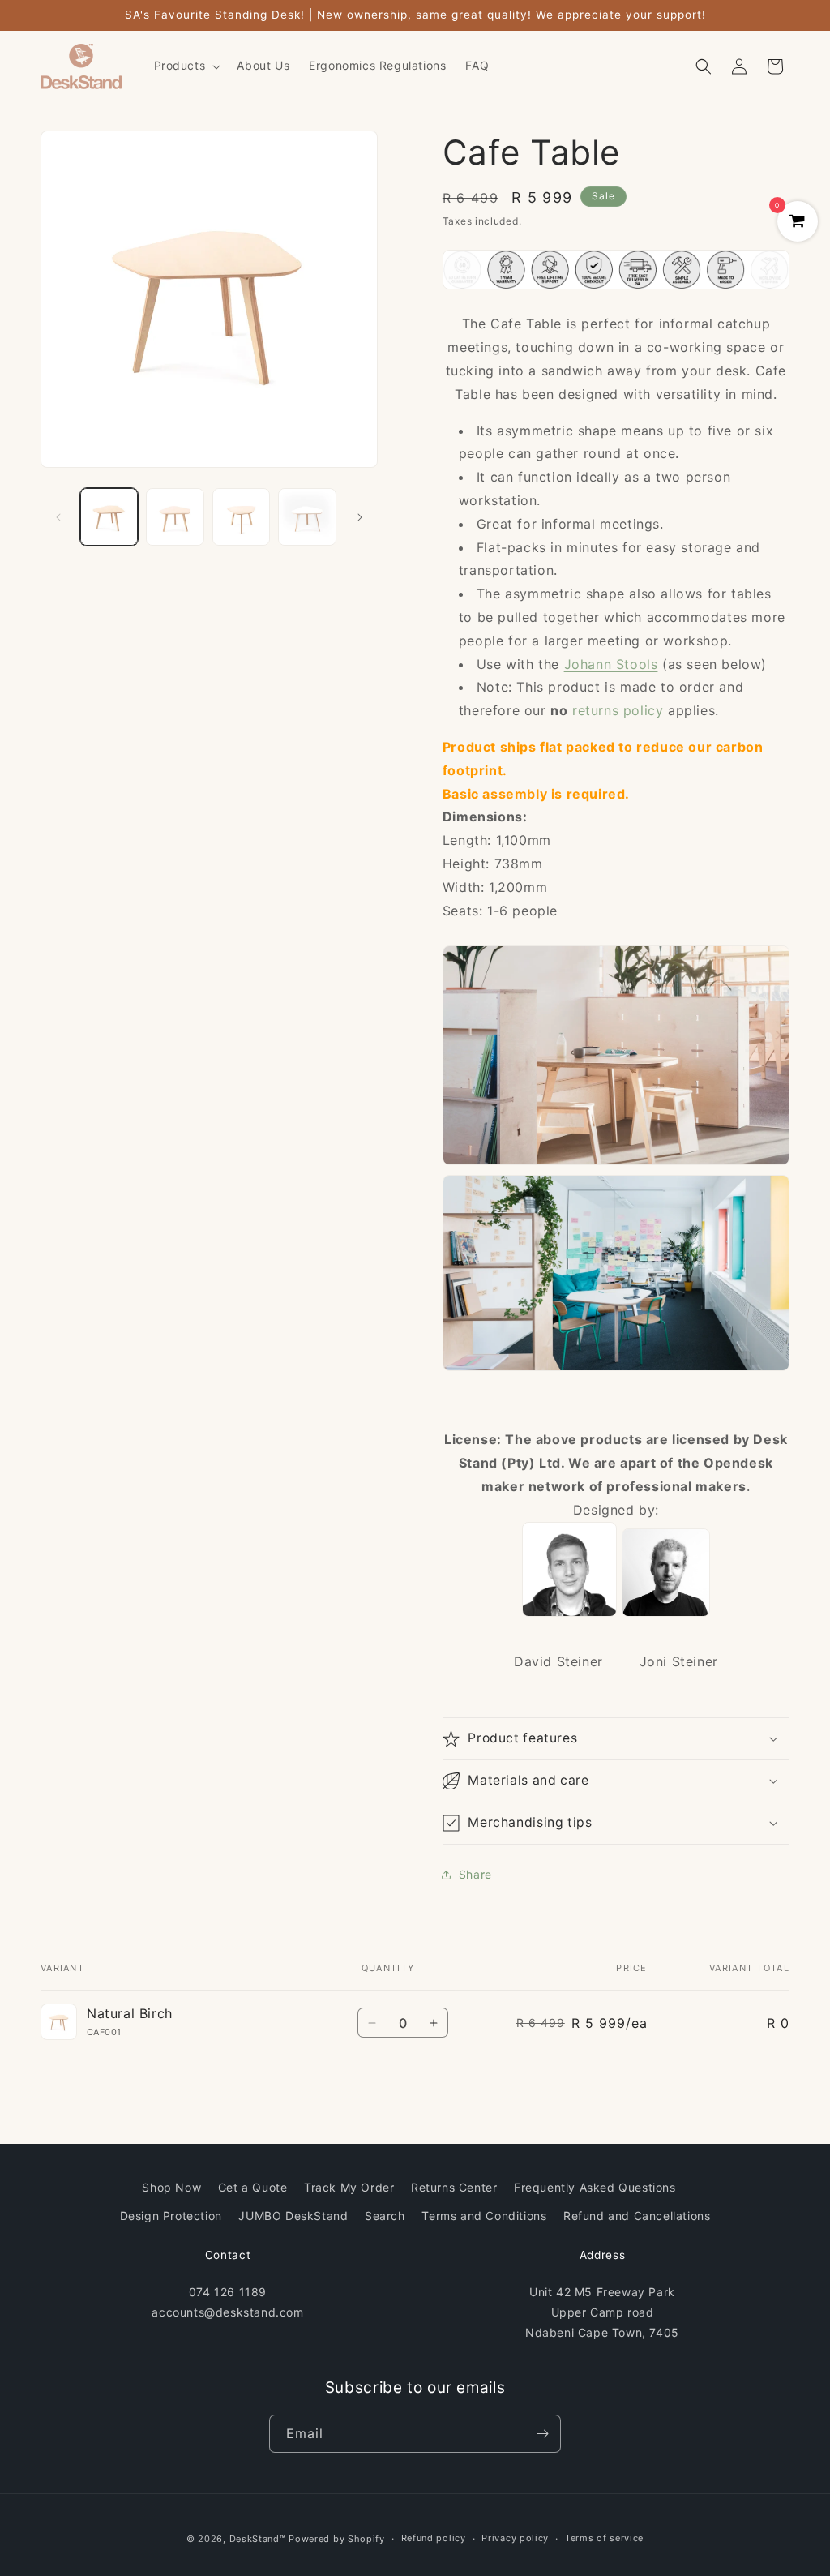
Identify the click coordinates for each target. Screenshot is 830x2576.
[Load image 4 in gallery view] (307, 517)
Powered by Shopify (337, 2539)
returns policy (618, 710)
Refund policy (434, 2538)
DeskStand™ (258, 2539)
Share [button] (475, 1874)
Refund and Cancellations (637, 2216)
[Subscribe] (542, 2434)
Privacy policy (515, 2538)
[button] (186, 66)
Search (385, 2216)
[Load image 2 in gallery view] (175, 517)
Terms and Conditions (484, 2216)
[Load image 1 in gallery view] (109, 517)
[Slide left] (58, 517)
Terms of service (604, 2538)
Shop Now (171, 2187)
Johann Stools (611, 664)
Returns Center (454, 2187)
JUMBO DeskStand (293, 2216)
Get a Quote (253, 2187)
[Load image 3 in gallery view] (241, 517)
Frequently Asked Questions (595, 2187)
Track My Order (349, 2187)
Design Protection (171, 2216)
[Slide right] (360, 517)
